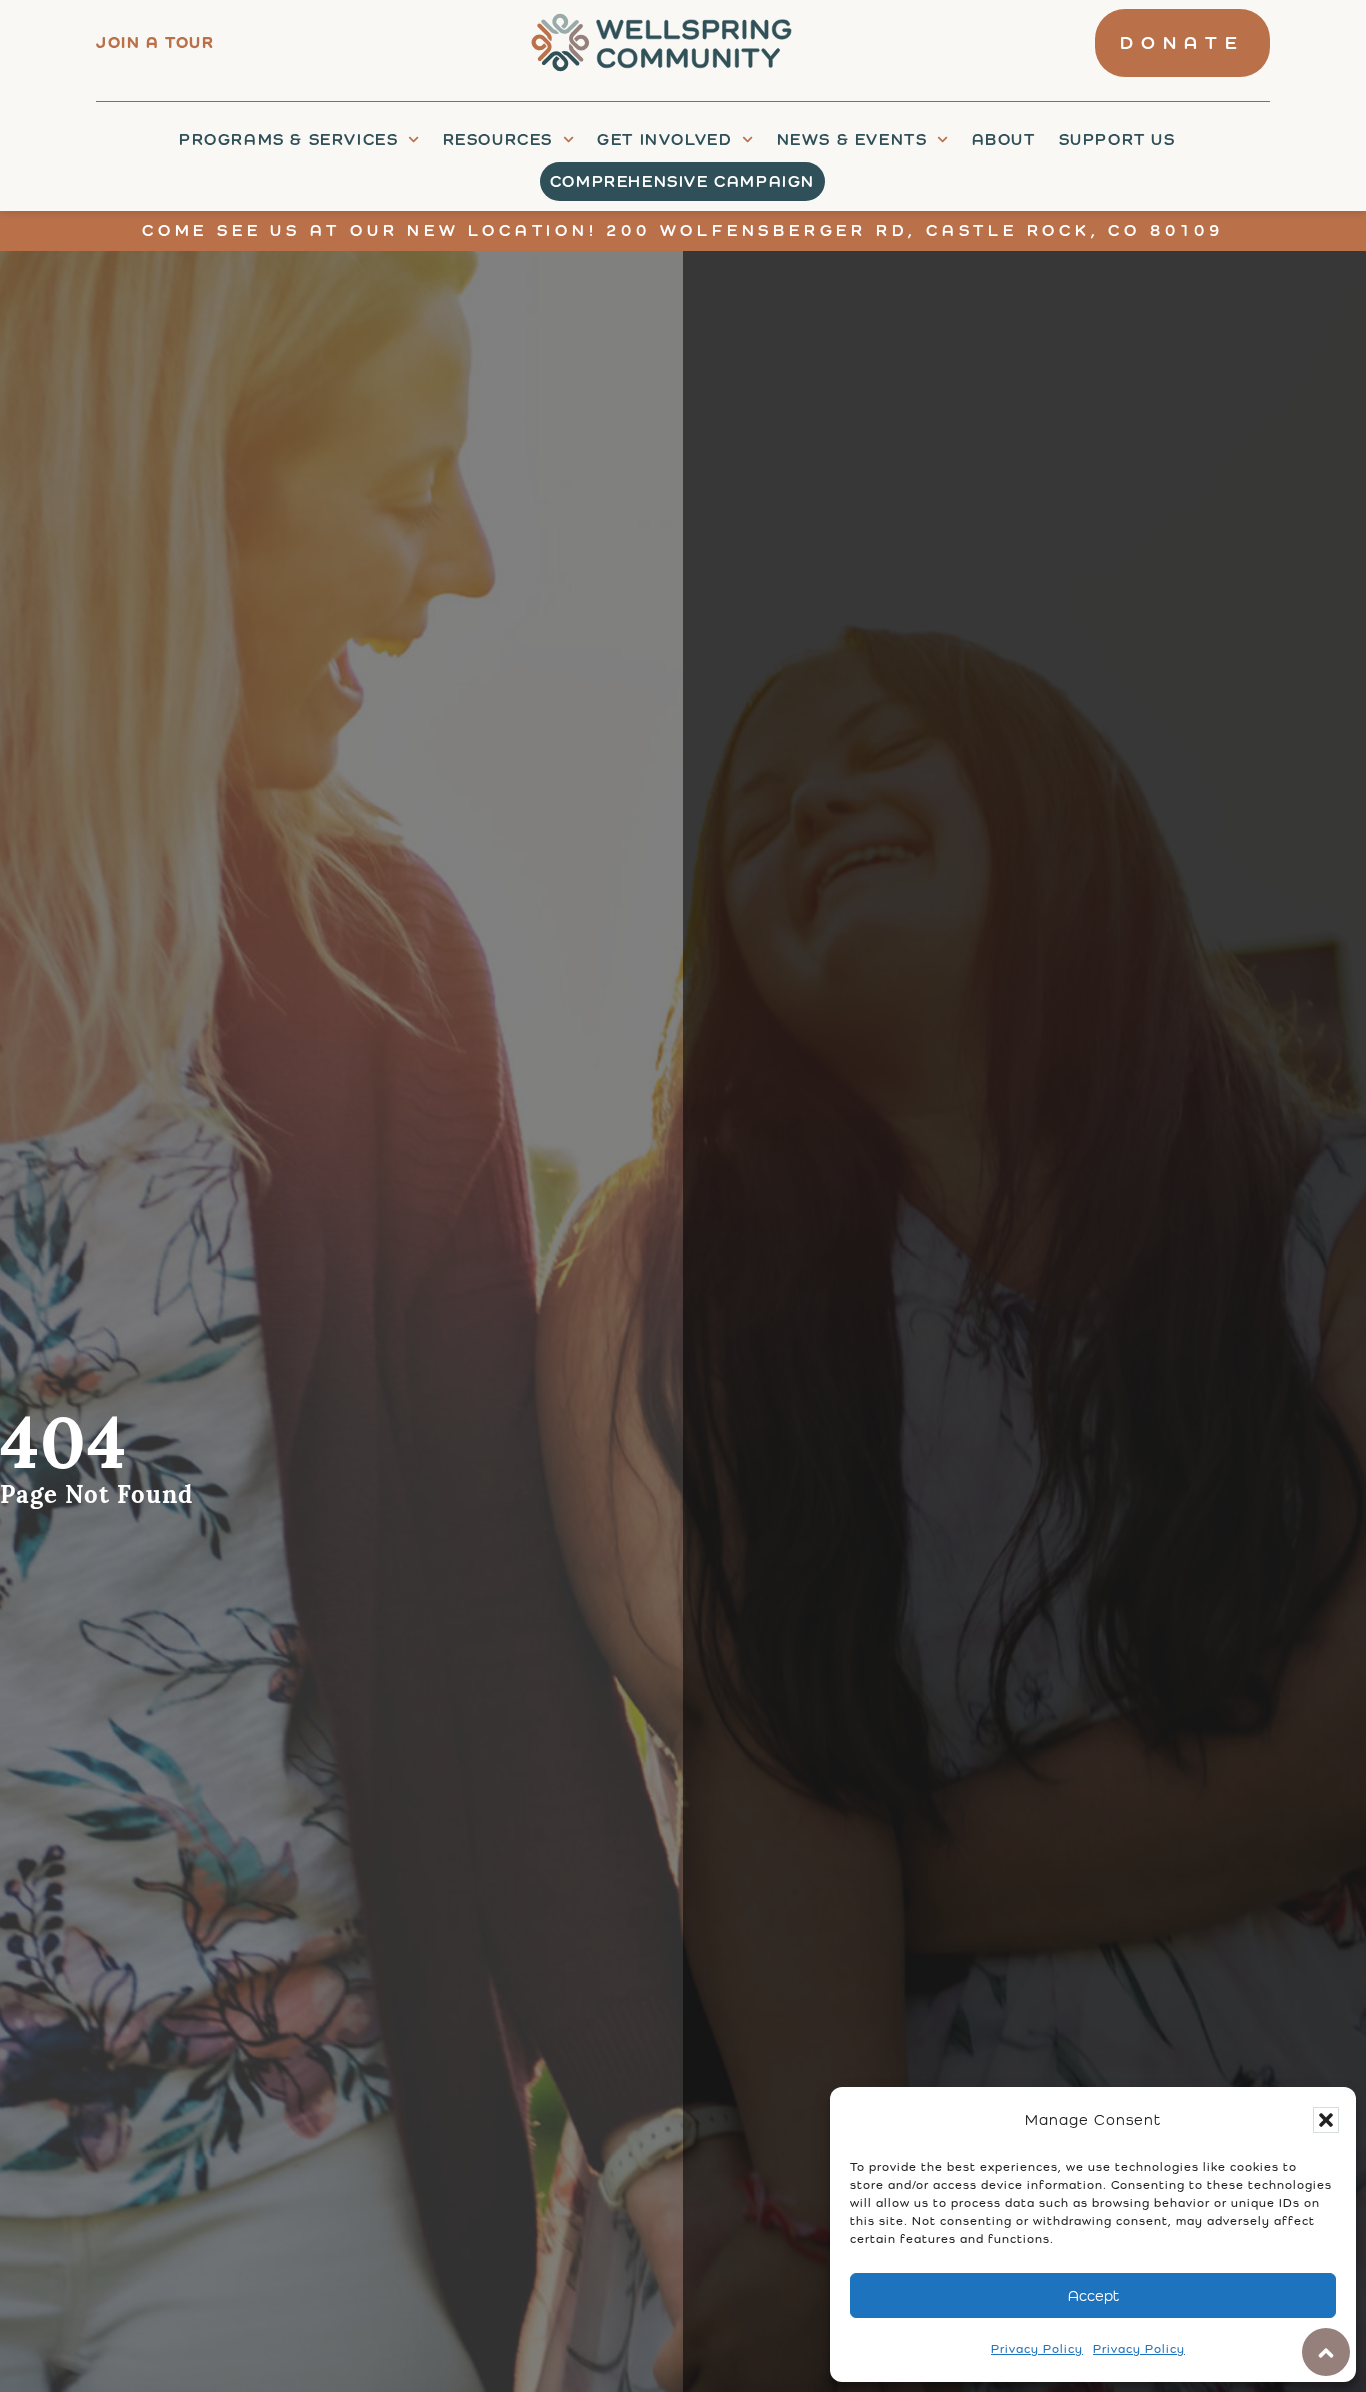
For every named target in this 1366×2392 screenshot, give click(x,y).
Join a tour (155, 42)
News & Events (852, 139)
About (1004, 139)
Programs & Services (288, 139)
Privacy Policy (1037, 2349)
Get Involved (664, 139)
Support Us (1117, 139)
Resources (498, 139)
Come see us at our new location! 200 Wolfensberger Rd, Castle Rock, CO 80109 (683, 230)
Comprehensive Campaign (682, 181)
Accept (1093, 2295)
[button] (1326, 2120)
